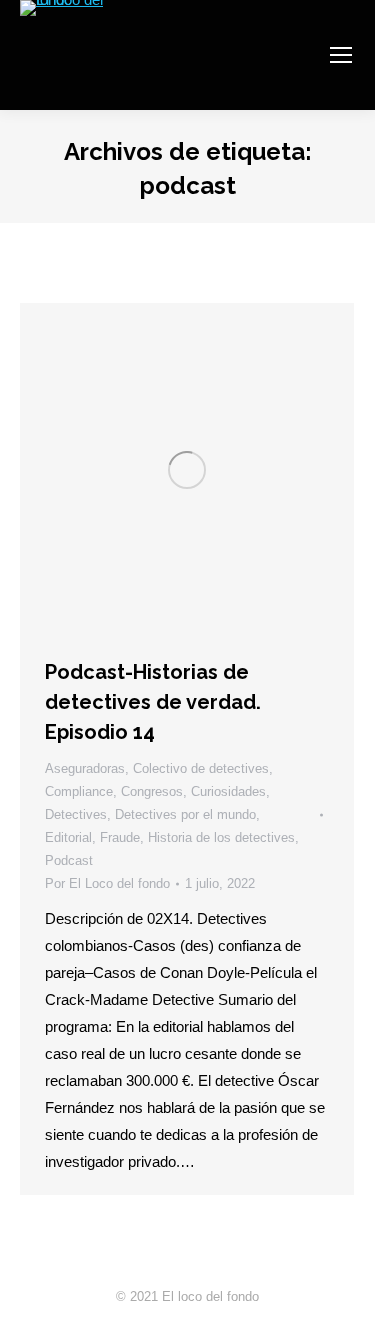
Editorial (68, 837)
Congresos (152, 791)
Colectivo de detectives (201, 768)
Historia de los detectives (221, 837)
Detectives (76, 814)
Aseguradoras (85, 768)
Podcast (69, 860)
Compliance (79, 791)
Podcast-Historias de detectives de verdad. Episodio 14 (153, 702)
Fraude (120, 837)
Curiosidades (228, 791)
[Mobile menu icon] (341, 55)
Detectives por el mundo (185, 814)
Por (107, 883)
